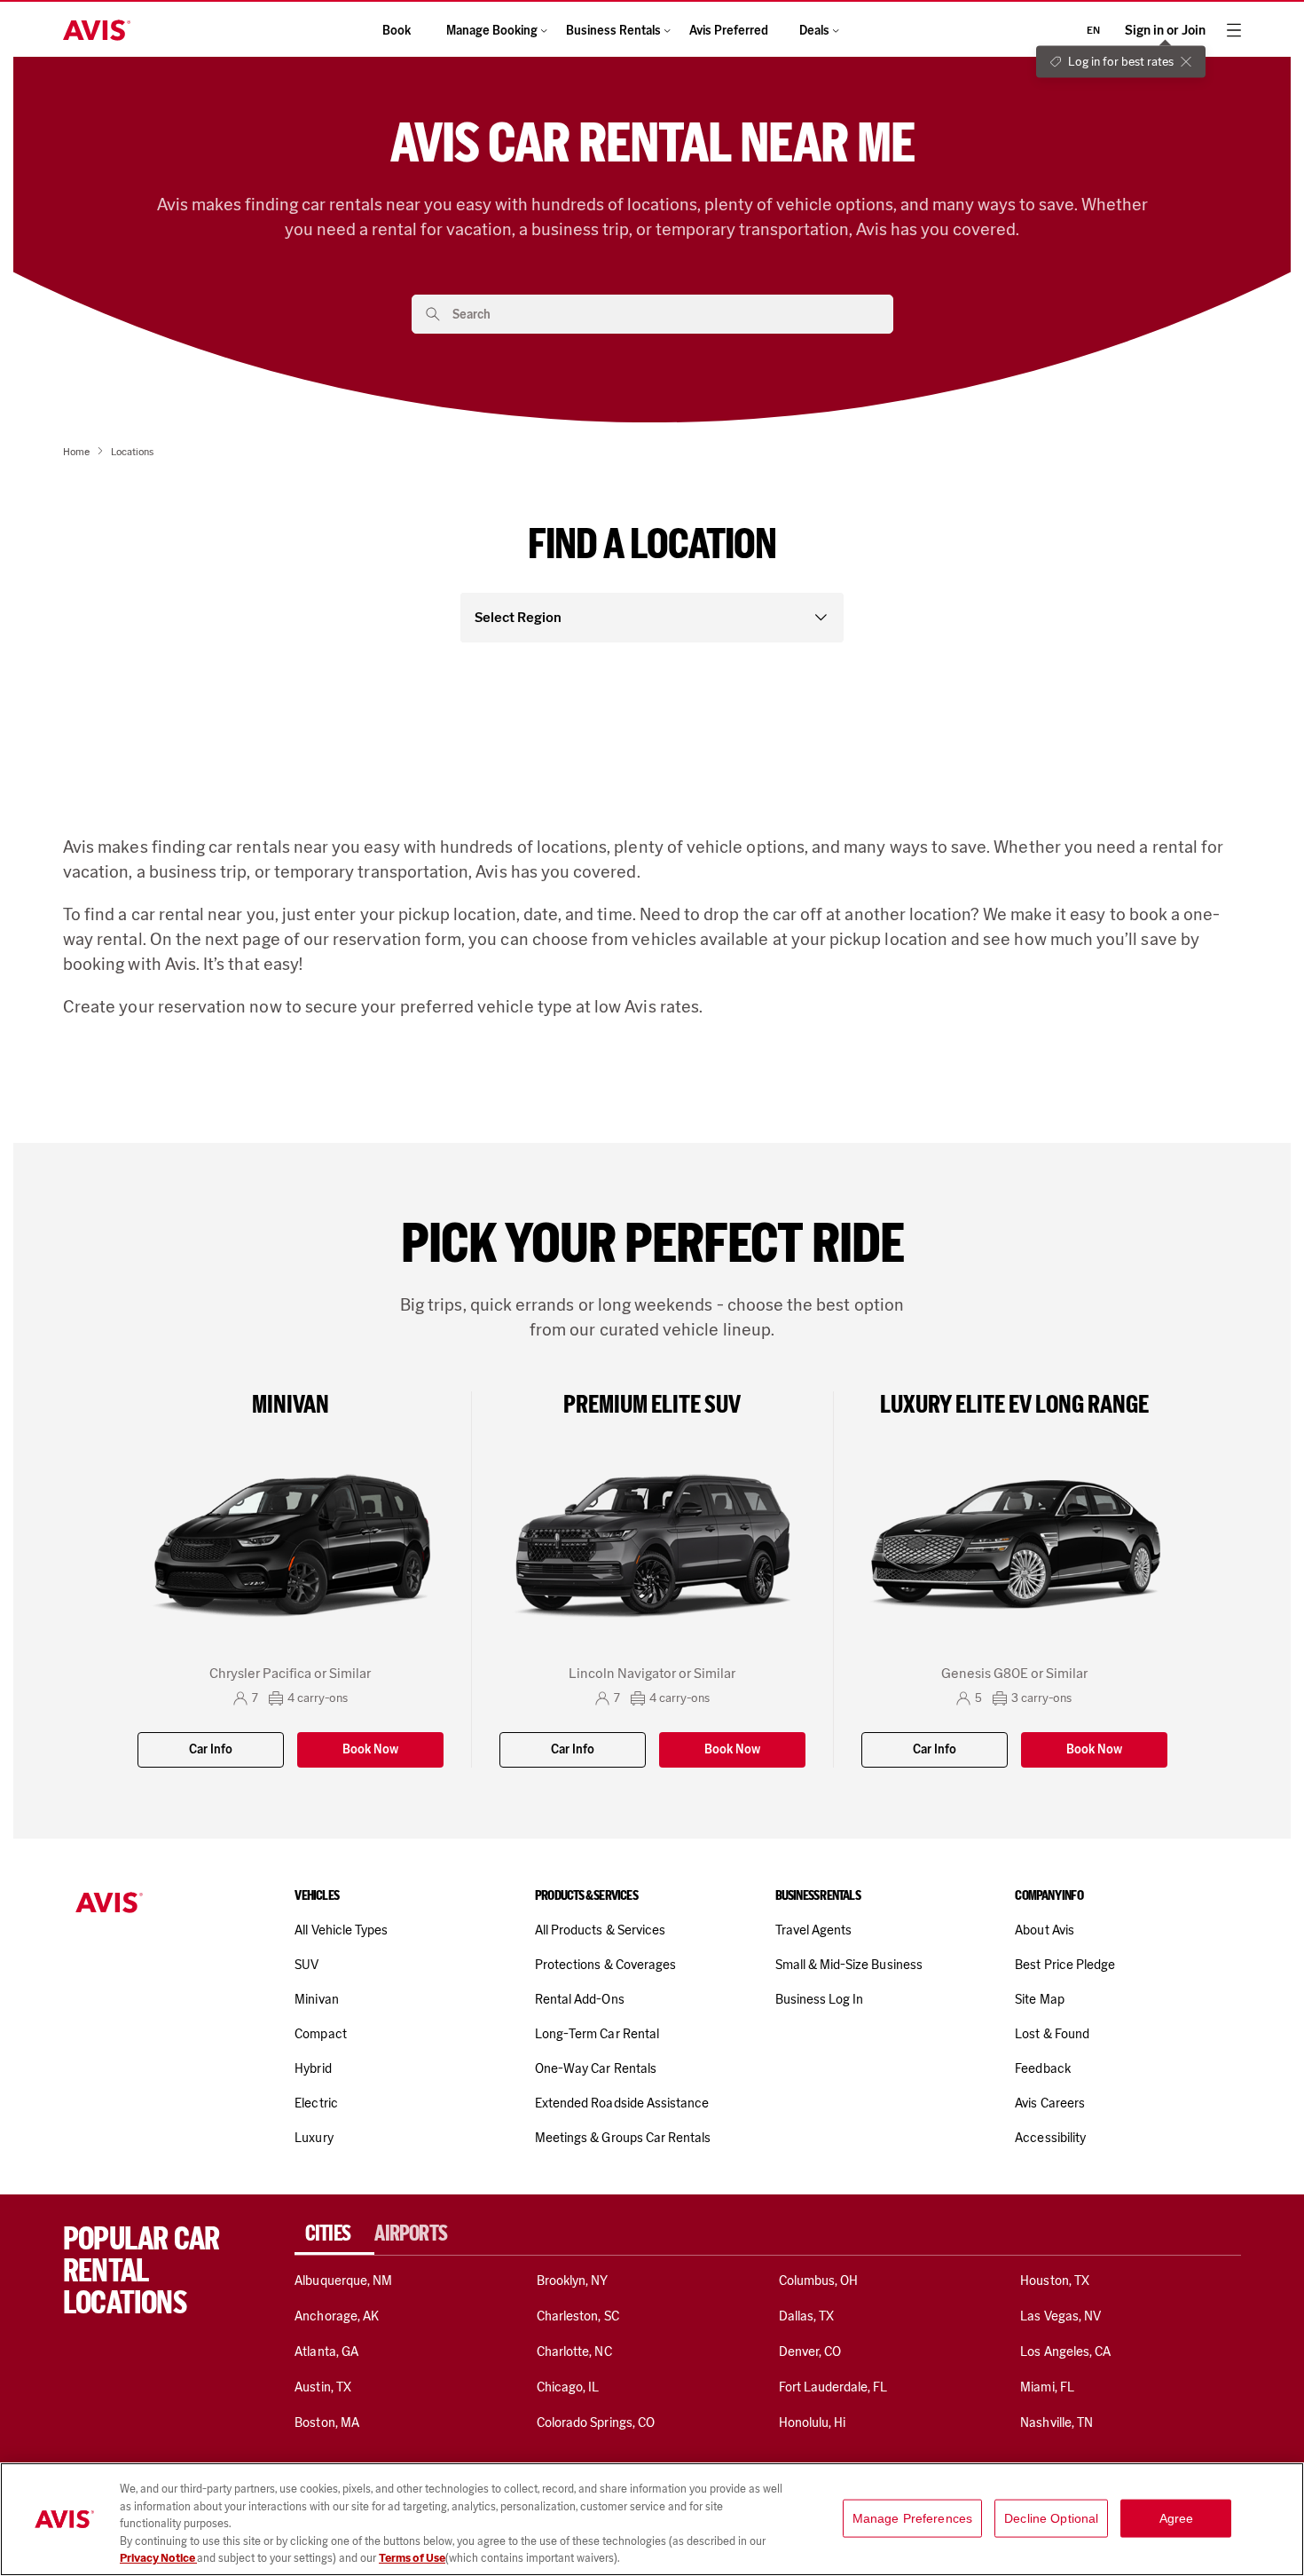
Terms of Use (412, 2558)
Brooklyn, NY (573, 2281)
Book (397, 31)
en (1093, 30)
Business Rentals (613, 31)
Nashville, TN (1057, 2422)
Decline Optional (1051, 2518)
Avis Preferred (729, 31)
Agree (1177, 2518)
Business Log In (820, 1999)
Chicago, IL (568, 2387)
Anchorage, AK (337, 2316)
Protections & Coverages (605, 1965)
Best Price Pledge (1065, 1965)
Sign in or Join (1165, 31)
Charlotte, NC (574, 2351)
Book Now (370, 1749)
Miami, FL (1047, 2387)
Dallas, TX (806, 2316)
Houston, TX (1055, 2281)
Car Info (211, 1749)
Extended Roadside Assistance (622, 2103)
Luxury (314, 2138)
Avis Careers (1050, 2103)
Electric (316, 2103)
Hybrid (313, 2068)
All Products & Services (600, 1930)
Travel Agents (814, 1930)
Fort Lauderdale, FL (833, 2387)
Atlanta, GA (326, 2351)
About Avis (1044, 1930)
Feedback (1042, 2068)
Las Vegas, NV (1060, 2316)
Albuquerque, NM (343, 2281)
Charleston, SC (578, 2316)
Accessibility (1050, 2138)
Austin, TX (322, 2387)
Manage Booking (492, 31)
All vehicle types (341, 1930)
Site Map (1039, 1999)
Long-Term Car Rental (597, 2034)
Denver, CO (810, 2351)
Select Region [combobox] (518, 617)
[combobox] (666, 314)
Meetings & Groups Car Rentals (623, 2138)
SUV (306, 1965)
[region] (652, 2519)
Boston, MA (326, 2422)
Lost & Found (1052, 2034)
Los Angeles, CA (1065, 2351)
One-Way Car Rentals (596, 2068)
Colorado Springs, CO (596, 2422)
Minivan (316, 1999)
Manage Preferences (913, 2518)
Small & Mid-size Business (849, 1965)
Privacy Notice (158, 2558)
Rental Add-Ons (580, 1999)
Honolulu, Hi (813, 2422)
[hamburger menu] (1234, 30)
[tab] (334, 2233)
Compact (320, 2034)
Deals (814, 31)
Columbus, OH (819, 2281)
